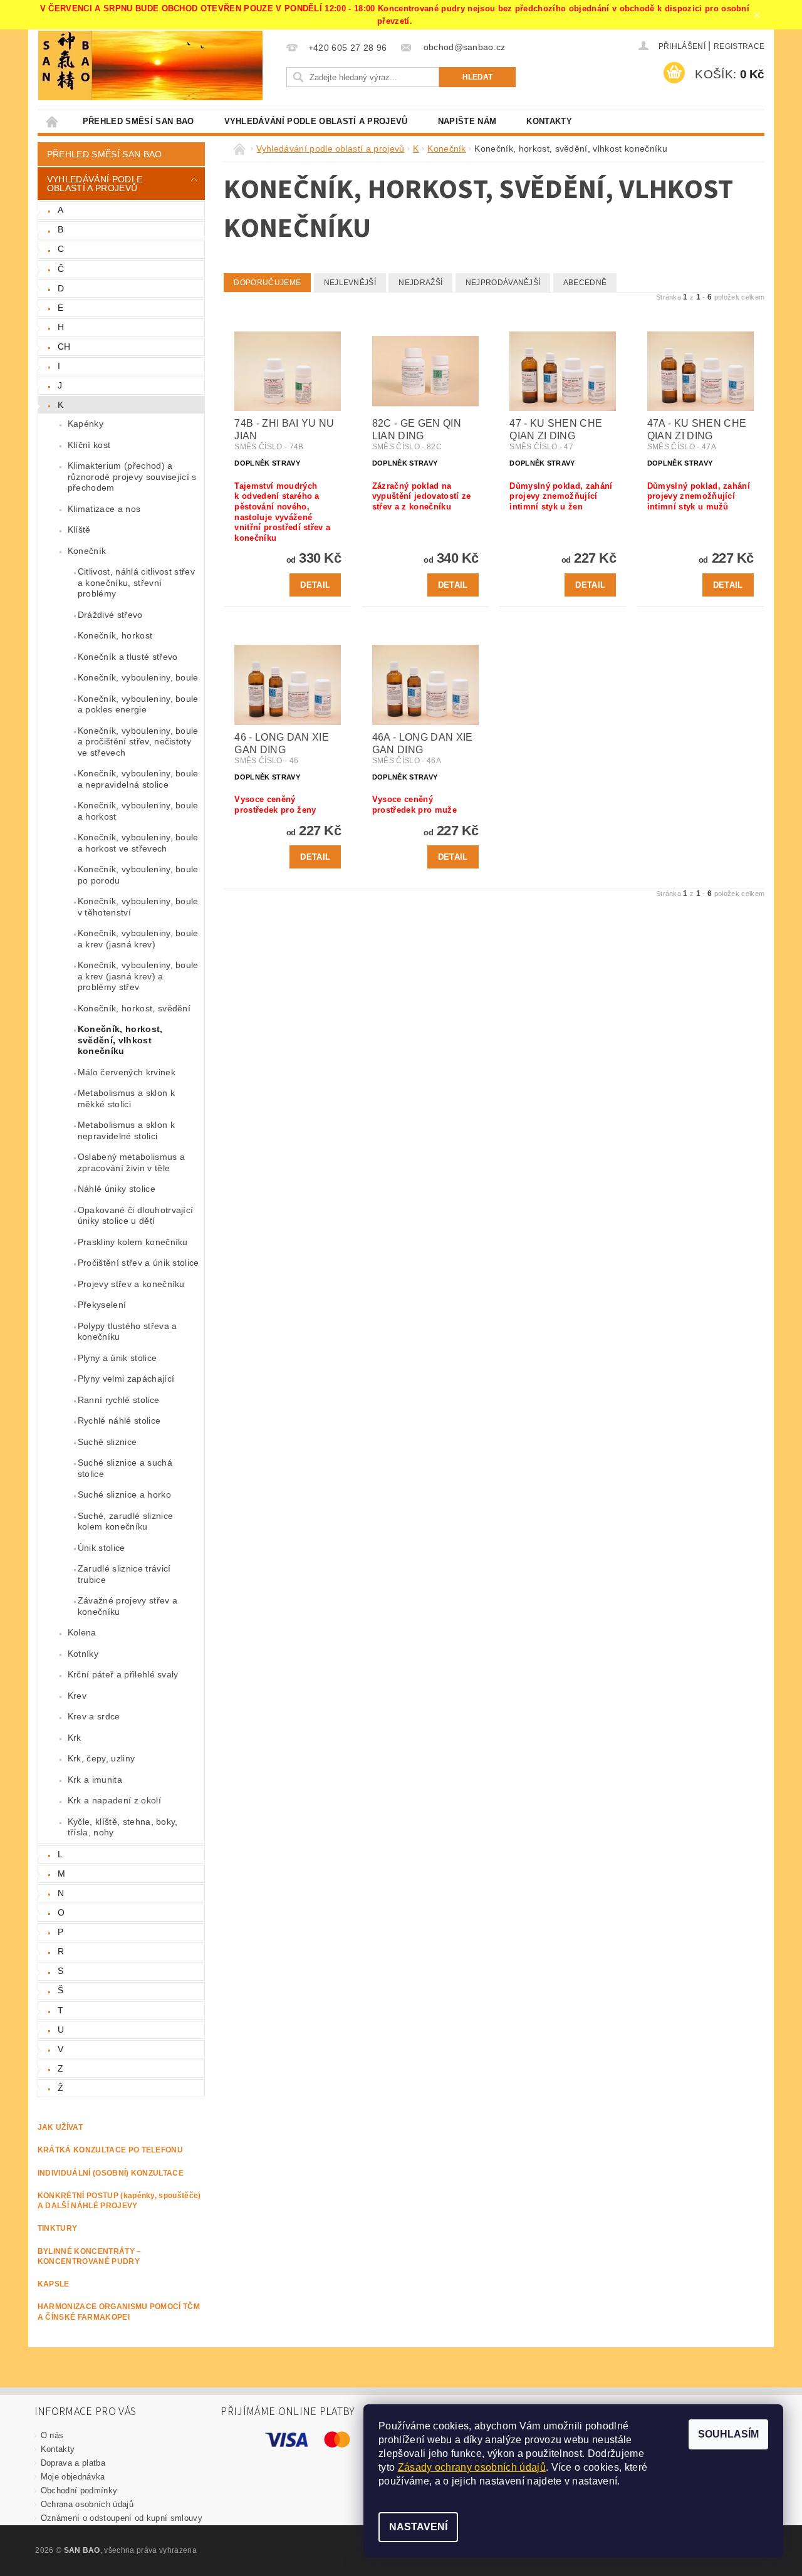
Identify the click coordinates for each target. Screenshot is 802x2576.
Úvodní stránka (53, 121)
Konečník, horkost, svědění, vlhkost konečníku (120, 1040)
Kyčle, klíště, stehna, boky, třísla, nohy (123, 1827)
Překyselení (102, 1305)
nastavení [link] (595, 2481)
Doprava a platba (73, 2463)
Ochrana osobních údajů (87, 2504)
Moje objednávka (73, 2477)
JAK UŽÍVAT (60, 2127)
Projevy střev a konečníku (131, 1284)
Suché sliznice (107, 1442)
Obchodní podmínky (79, 2490)
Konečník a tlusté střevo (128, 657)
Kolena (82, 1632)
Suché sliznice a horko (124, 1494)
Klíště (79, 529)
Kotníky (83, 1654)
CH (64, 347)
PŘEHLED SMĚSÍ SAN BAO (138, 121)
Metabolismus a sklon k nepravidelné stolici (126, 1130)
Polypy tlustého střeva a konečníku (128, 1332)
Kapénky (86, 424)
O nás (52, 2435)
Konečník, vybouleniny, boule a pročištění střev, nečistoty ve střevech (138, 742)
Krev (77, 1696)
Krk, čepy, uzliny (101, 1758)
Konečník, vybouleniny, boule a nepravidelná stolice (138, 779)
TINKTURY (58, 2228)
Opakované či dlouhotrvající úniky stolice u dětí (136, 1216)
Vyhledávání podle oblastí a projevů (316, 121)
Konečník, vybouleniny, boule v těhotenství (138, 907)
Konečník (87, 551)
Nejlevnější (350, 283)
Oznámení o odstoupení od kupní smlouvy (122, 2518)
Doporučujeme (267, 283)
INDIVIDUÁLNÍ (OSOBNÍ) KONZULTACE (111, 2173)
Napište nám (467, 121)
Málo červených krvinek (127, 1072)
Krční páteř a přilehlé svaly (123, 1674)
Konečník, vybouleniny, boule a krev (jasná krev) (138, 939)
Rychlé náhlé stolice (119, 1421)
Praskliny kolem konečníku (133, 1242)
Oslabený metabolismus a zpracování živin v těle (131, 1162)
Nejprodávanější (503, 283)
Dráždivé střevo (110, 615)
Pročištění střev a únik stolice (138, 1263)
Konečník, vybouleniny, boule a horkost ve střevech (138, 843)
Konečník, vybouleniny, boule (138, 677)
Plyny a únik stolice (117, 1358)
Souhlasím (728, 2434)
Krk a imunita (95, 1780)
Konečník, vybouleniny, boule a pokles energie (138, 704)
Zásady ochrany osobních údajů (472, 2467)
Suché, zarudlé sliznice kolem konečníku (125, 1521)
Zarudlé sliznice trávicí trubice (124, 1574)
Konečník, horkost (115, 635)
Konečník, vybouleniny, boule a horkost (138, 811)
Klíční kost (89, 445)
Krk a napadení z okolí (114, 1800)
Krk (75, 1738)
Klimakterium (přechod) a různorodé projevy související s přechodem (132, 477)
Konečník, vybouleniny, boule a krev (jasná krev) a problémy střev (138, 976)
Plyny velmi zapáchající (126, 1379)
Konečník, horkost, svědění (134, 1008)
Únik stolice (102, 1548)
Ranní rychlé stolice (118, 1400)
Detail (315, 585)
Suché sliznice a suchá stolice (125, 1468)
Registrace (739, 46)
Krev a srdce (94, 1716)
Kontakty (549, 121)
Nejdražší (420, 283)
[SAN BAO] (65, 65)
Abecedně (585, 283)
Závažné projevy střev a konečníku (128, 1606)
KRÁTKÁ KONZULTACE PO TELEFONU (110, 2150)
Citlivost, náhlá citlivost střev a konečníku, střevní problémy (136, 582)
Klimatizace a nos (104, 509)
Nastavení (418, 2527)
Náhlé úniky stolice (117, 1189)
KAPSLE (54, 2284)
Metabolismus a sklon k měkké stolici (126, 1098)
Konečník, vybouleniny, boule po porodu (138, 875)
